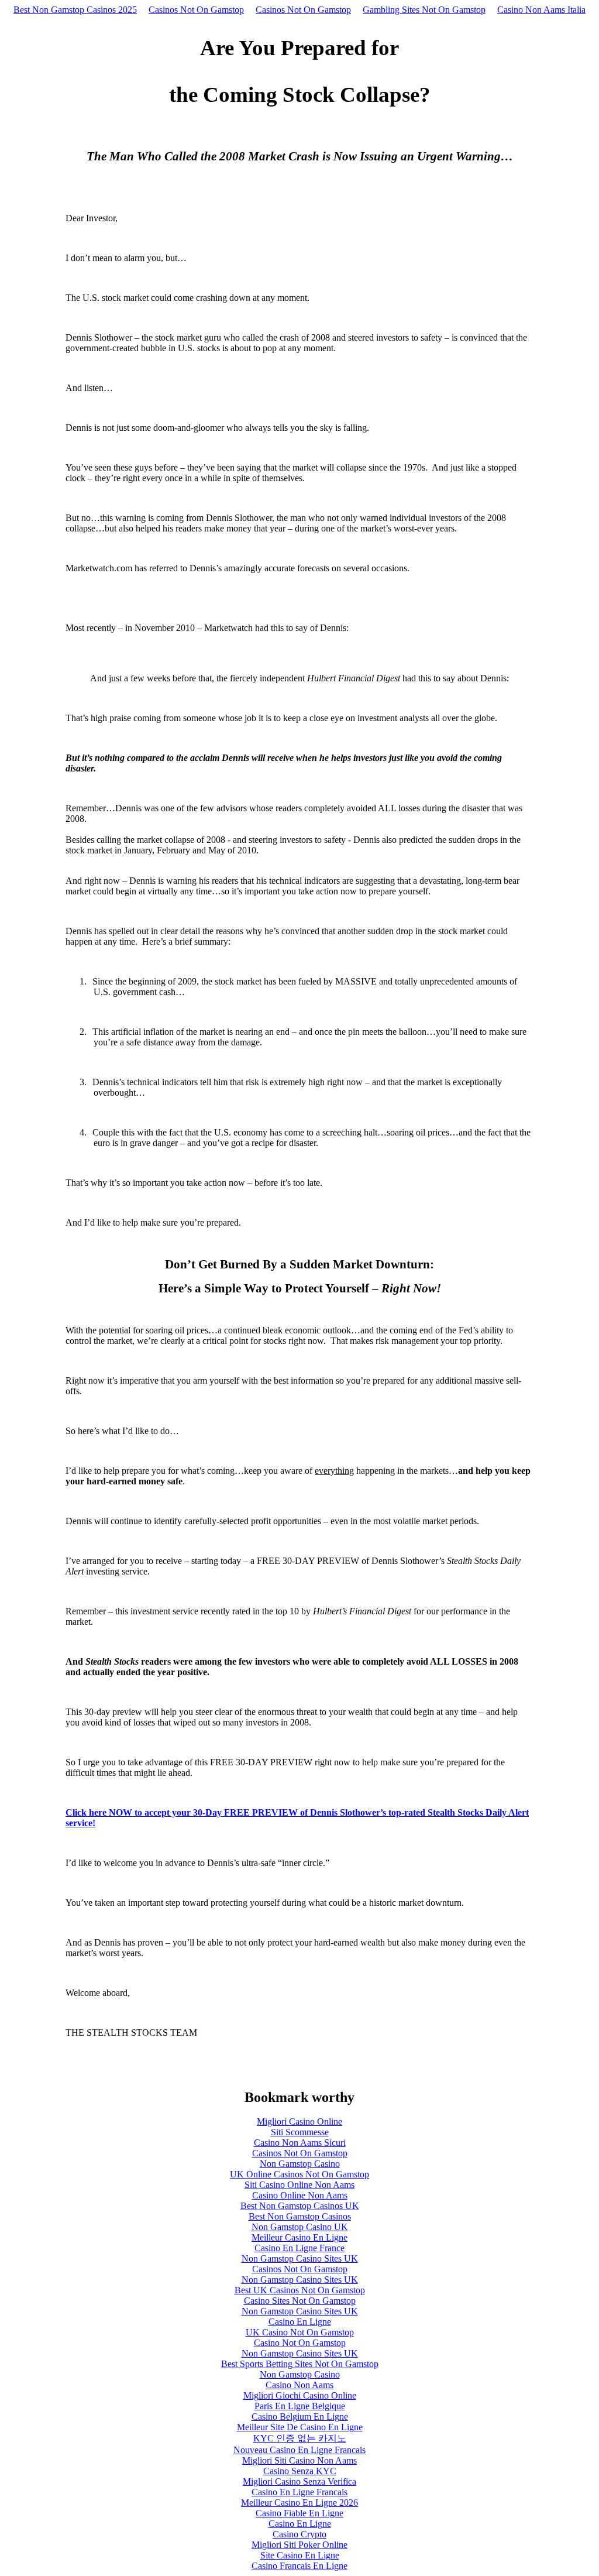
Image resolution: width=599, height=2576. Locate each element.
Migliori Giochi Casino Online (300, 2395)
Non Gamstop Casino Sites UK (300, 2258)
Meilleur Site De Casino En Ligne (300, 2427)
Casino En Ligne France (299, 2248)
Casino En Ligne (300, 2322)
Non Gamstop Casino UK (300, 2227)
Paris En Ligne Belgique (300, 2406)
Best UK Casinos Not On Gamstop (300, 2290)
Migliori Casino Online (299, 2121)
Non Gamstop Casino (300, 2164)
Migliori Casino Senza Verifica (299, 2481)
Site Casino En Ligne (300, 2555)
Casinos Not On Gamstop (196, 10)
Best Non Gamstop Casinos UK (300, 2206)
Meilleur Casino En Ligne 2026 (299, 2503)
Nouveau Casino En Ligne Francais (299, 2450)
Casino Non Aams (299, 2385)
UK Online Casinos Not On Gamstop (299, 2174)
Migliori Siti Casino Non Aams (299, 2460)
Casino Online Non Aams (300, 2195)
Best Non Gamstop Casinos (300, 2216)
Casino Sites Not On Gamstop (300, 2301)
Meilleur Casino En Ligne (299, 2237)
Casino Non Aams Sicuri (300, 2143)
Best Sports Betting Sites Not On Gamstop (300, 2364)
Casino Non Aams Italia (541, 10)
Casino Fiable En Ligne (299, 2513)
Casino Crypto (299, 2534)
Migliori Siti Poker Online (299, 2545)
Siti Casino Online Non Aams (299, 2185)
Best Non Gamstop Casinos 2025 (75, 10)
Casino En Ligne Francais (299, 2492)
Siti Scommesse (300, 2132)
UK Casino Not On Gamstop (300, 2332)
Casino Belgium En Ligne (300, 2416)
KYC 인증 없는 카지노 (300, 2438)
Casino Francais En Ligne (299, 2566)
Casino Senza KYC (300, 2471)
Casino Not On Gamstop (300, 2343)
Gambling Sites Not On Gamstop (424, 10)
